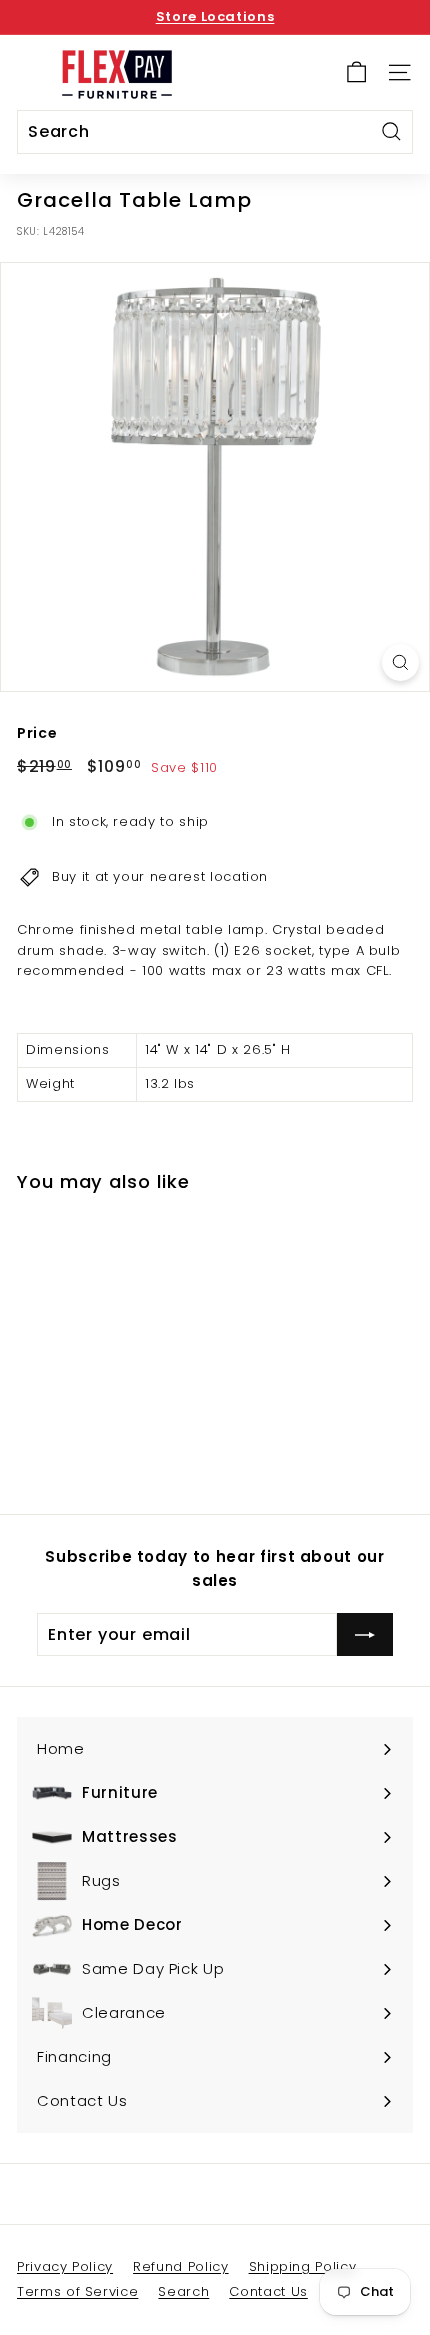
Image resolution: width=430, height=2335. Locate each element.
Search (183, 2291)
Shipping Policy (303, 2266)
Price (37, 733)
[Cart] (356, 72)
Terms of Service (77, 2291)
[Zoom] (400, 662)
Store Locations (215, 16)
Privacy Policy (65, 2266)
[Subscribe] (365, 1635)
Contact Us (268, 2291)
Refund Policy (180, 2266)
